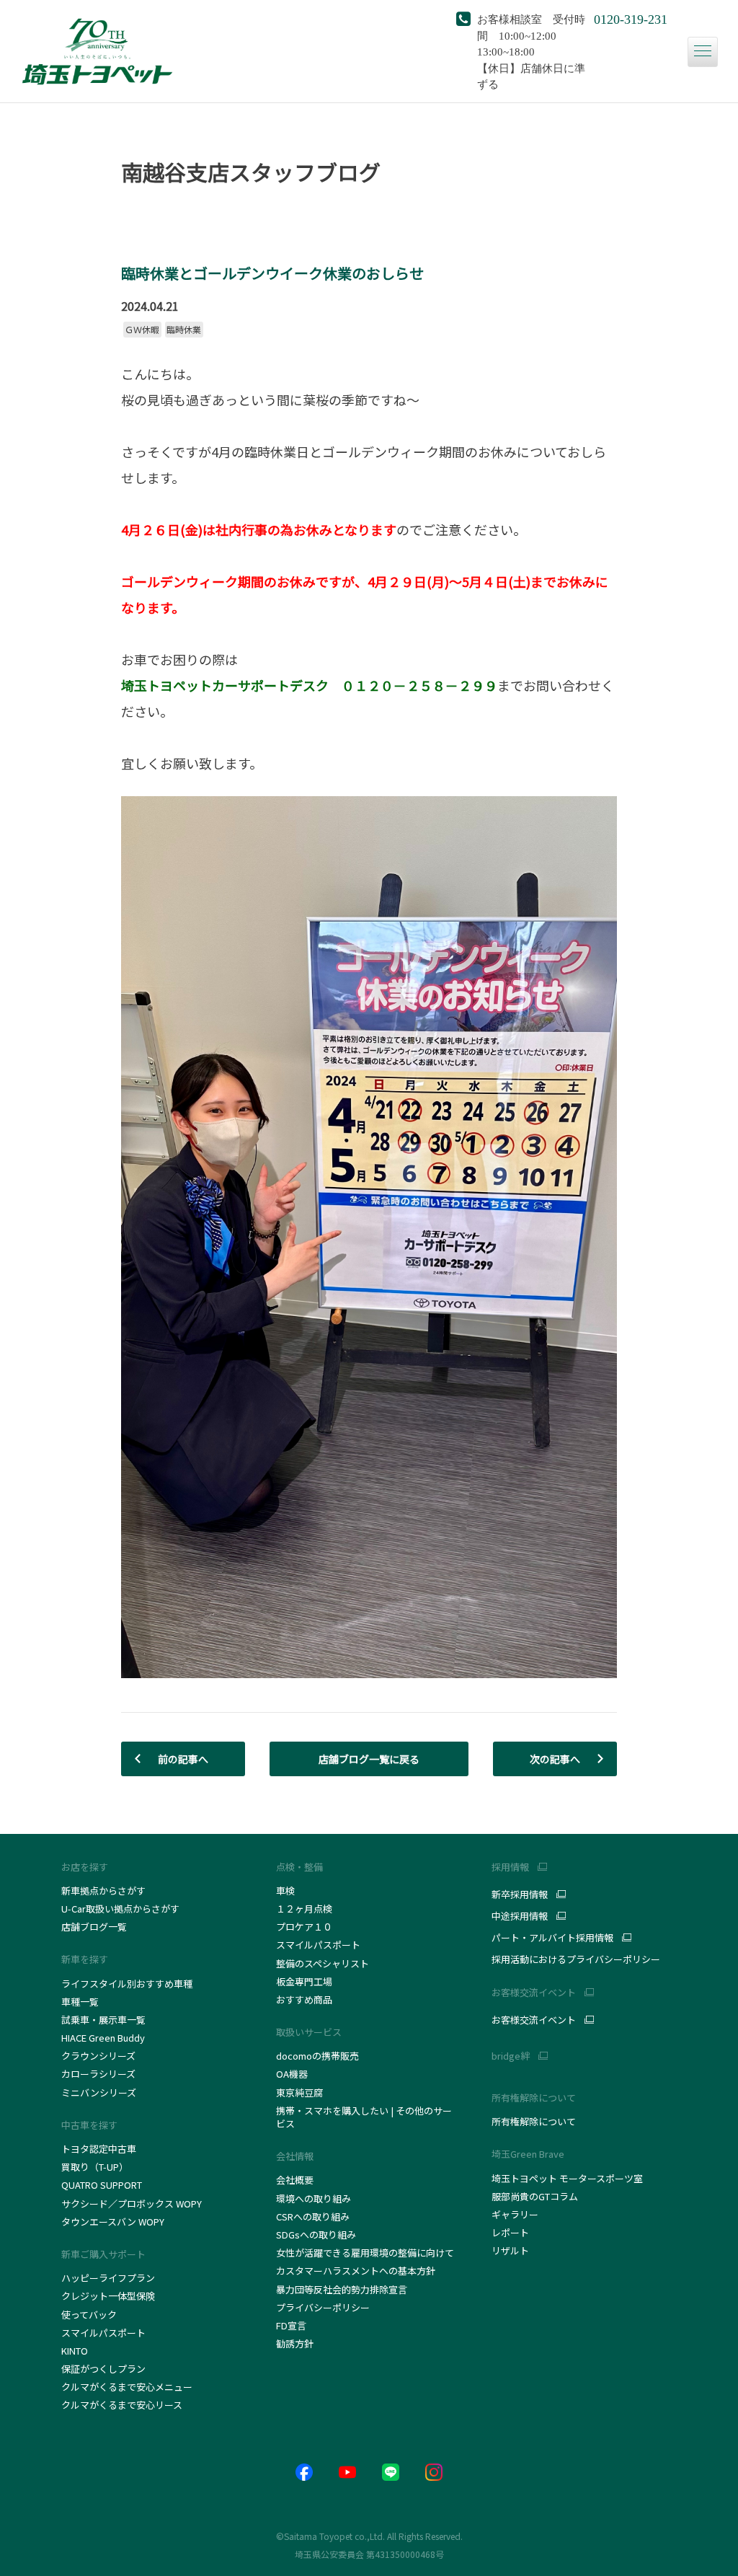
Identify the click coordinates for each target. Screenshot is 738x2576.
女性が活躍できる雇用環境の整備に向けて (365, 2253)
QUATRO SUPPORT (102, 2185)
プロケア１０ (304, 1927)
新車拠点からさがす (103, 1891)
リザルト (510, 2250)
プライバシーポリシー (323, 2307)
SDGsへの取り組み (316, 2235)
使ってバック (89, 2315)
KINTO (75, 2351)
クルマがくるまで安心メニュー (127, 2387)
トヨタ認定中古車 (99, 2149)
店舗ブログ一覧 (94, 1927)
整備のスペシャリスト (323, 1963)
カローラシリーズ (98, 2074)
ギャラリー (515, 2214)
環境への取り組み (314, 2198)
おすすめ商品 (304, 1999)
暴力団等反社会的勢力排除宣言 (342, 2289)
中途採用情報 (520, 1916)
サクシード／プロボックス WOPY (132, 2204)
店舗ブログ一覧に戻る (369, 1759)
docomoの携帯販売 (317, 2056)
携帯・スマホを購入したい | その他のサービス (364, 2117)
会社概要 (295, 2180)
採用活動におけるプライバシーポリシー (576, 1959)
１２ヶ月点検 (304, 1909)
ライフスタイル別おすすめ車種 (129, 1984)
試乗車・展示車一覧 (103, 2020)
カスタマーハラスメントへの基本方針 (356, 2271)
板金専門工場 (304, 1981)
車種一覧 (80, 2002)
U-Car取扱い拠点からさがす (120, 1909)
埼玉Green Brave (528, 2154)
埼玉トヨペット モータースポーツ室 (567, 2178)
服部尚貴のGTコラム (535, 2196)
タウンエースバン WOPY (113, 2222)
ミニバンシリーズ (99, 2092)
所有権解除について (534, 2098)
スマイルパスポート (103, 2333)
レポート (510, 2232)
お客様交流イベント (534, 2020)
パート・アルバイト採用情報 (552, 1938)
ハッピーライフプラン (108, 2278)
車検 (285, 1891)
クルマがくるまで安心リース (122, 2405)
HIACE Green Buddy (104, 2038)
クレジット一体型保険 (108, 2296)
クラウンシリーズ (98, 2056)
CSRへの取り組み (313, 2216)
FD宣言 (291, 2325)
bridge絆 (511, 2056)
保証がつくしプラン (103, 2369)
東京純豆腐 (299, 2092)
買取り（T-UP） (95, 2167)
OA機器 (292, 2074)
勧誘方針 (295, 2343)
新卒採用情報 (520, 1894)
